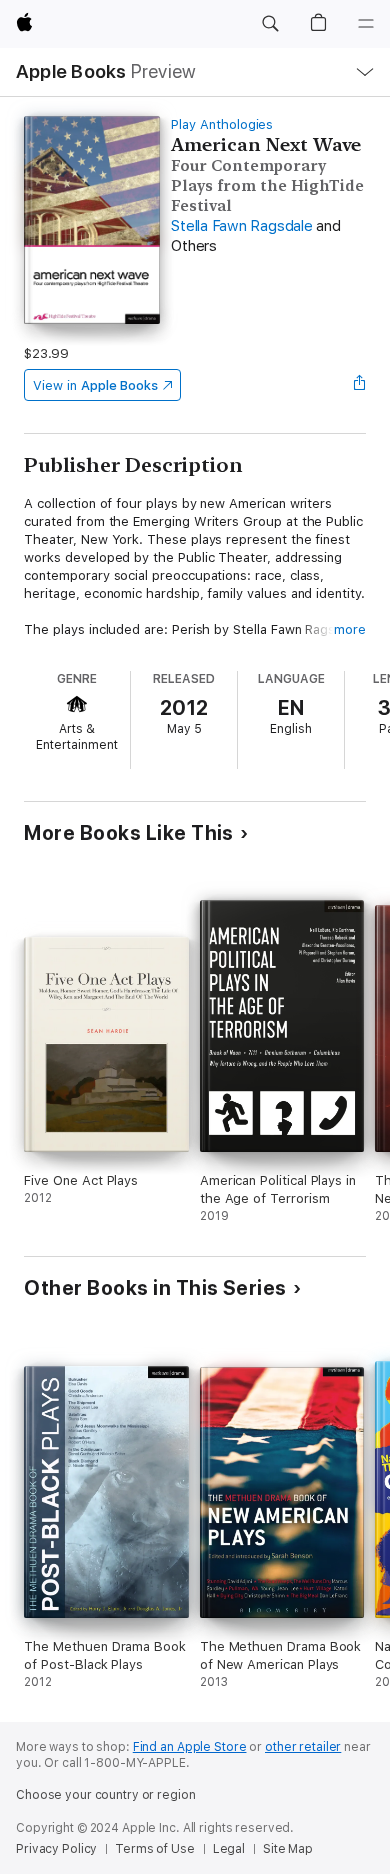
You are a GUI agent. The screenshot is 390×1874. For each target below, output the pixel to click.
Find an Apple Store (190, 1747)
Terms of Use (155, 1849)
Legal (229, 1849)
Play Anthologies (222, 124)
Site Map (288, 1849)
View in (95, 385)
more (350, 629)
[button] (270, 24)
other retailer (303, 1747)
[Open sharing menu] (360, 385)
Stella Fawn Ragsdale (241, 226)
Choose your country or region (106, 1795)
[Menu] (366, 24)
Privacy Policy (56, 1849)
